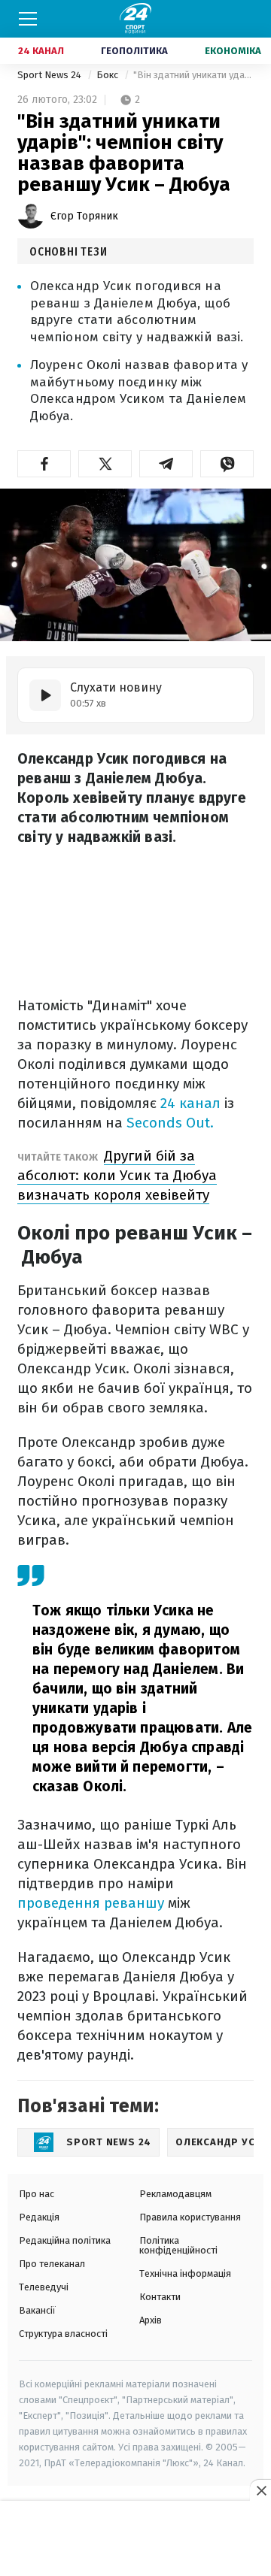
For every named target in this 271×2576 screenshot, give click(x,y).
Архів (151, 2320)
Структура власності (63, 2334)
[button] (44, 464)
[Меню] (28, 19)
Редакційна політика (65, 2240)
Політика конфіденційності (178, 2245)
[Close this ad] (260, 2490)
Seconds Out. (170, 1123)
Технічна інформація (185, 2273)
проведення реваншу (91, 1903)
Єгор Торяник (84, 216)
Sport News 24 (50, 75)
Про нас (37, 2194)
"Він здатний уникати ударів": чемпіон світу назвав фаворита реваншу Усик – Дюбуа (193, 75)
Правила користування (190, 2217)
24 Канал (41, 51)
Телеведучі (44, 2287)
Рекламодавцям (175, 2194)
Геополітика (134, 51)
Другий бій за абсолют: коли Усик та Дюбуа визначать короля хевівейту (117, 1175)
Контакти (160, 2297)
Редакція (39, 2217)
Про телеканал (52, 2264)
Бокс (108, 75)
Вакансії (37, 2310)
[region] (135, 2539)
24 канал (190, 1103)
